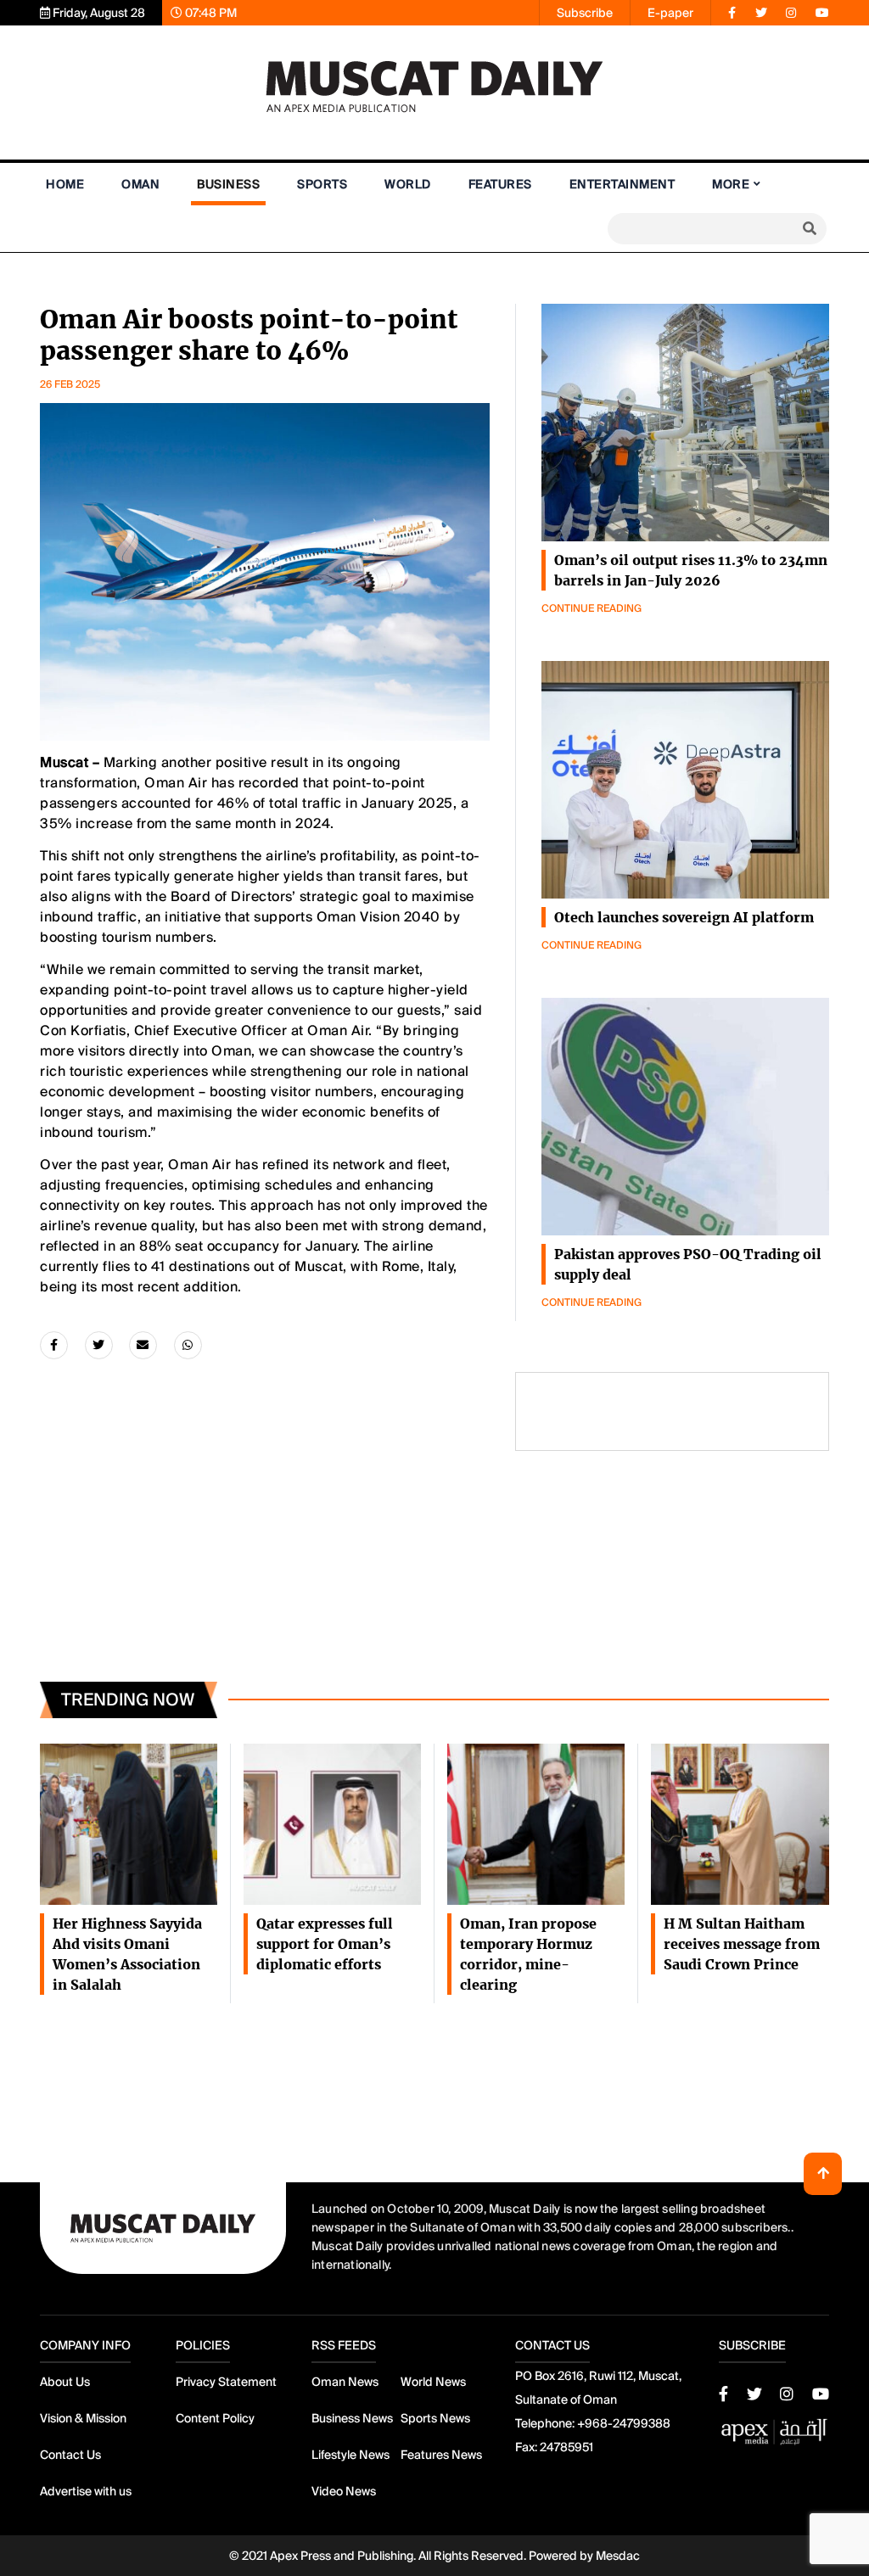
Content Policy (215, 2418)
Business (228, 184)
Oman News (345, 2382)
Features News (441, 2455)
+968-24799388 (624, 2423)
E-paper (670, 13)
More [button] (731, 184)
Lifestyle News (350, 2455)
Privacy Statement (226, 2382)
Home (65, 184)
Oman (140, 184)
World (408, 184)
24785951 (566, 2447)
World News (433, 2382)
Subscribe (585, 13)
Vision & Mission (83, 2418)
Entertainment (622, 184)
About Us (65, 2382)
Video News (344, 2491)
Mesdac (618, 2556)
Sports (322, 184)
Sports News (435, 2418)
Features (500, 184)
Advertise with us (86, 2491)
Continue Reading (591, 608)
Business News (352, 2418)
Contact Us (70, 2455)
